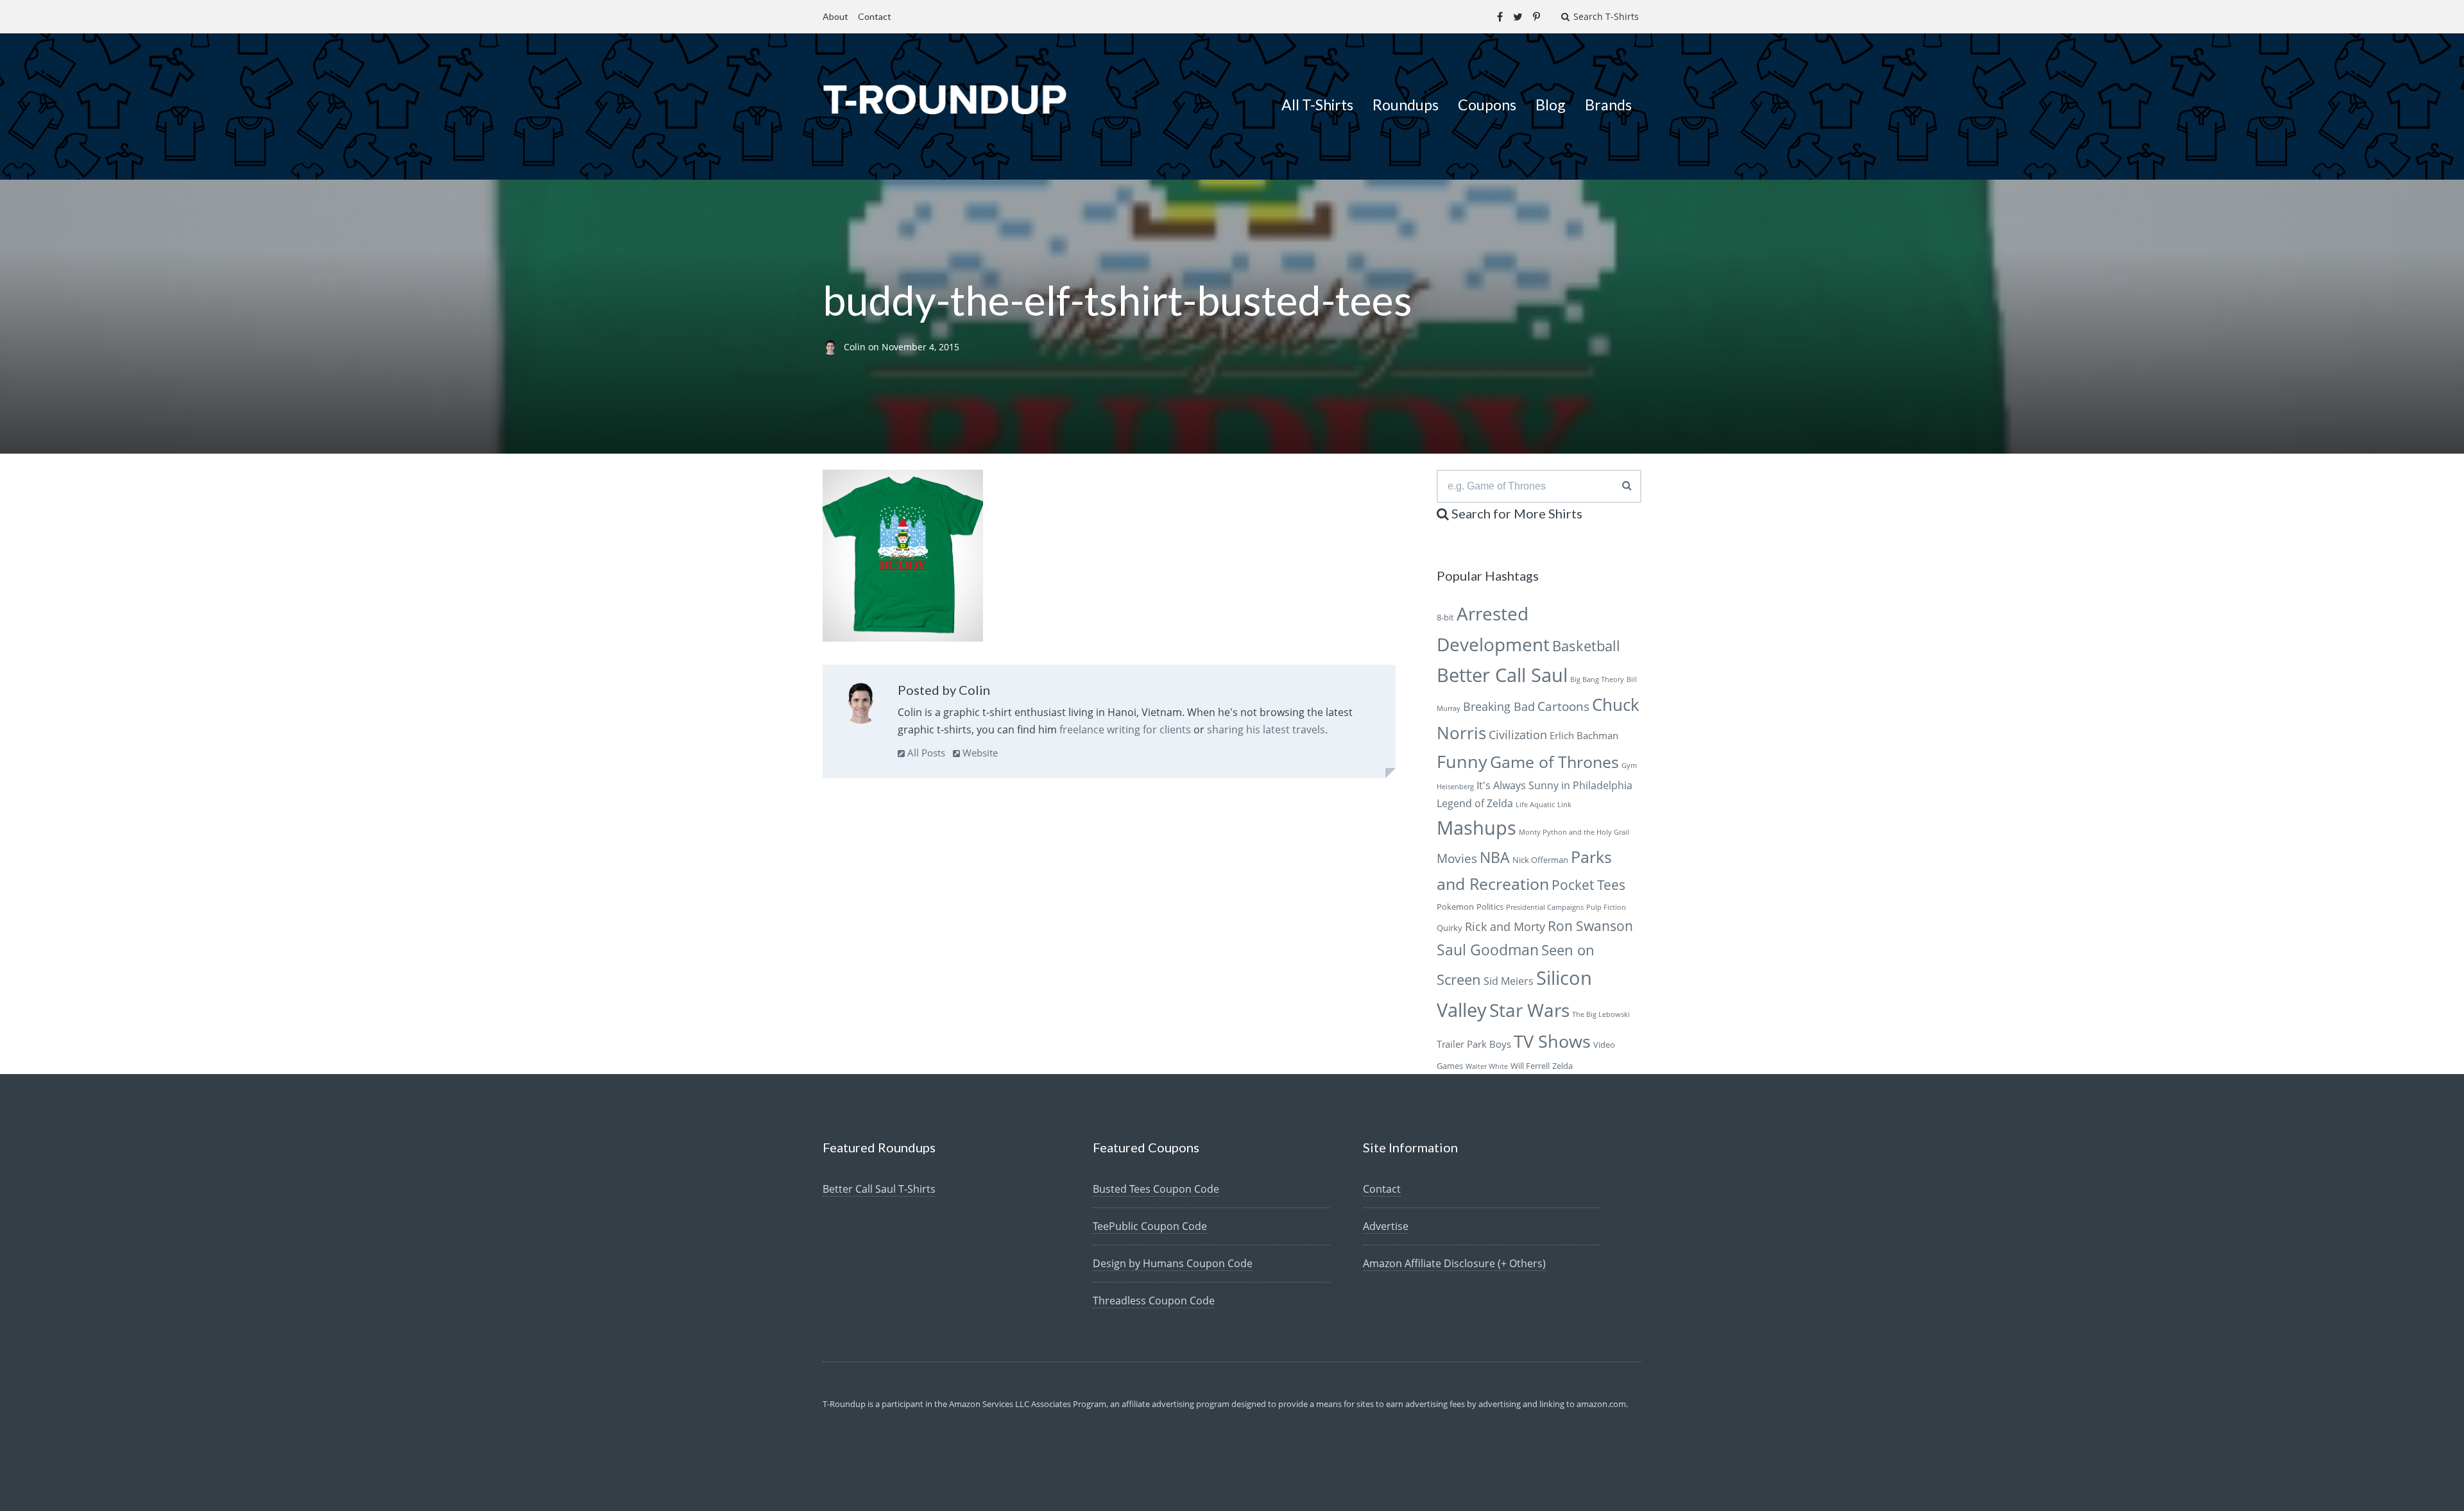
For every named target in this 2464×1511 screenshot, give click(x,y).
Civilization (1518, 735)
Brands (1608, 105)
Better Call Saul (1502, 675)
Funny (1462, 761)
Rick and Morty (1505, 926)
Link (1564, 805)
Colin (856, 347)
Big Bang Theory (1597, 679)
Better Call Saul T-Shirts (879, 1189)
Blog (1551, 105)
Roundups (1406, 105)
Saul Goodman (1488, 950)
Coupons (1487, 105)
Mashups (1476, 827)
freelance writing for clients (1125, 730)
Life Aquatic (1535, 805)
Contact (875, 16)
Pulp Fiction (1606, 907)
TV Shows (1552, 1041)
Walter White (1487, 1066)
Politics (1490, 907)
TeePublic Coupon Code (1150, 1226)
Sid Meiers (1509, 981)
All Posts (925, 753)
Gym (1629, 765)
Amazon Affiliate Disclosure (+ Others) (1454, 1263)
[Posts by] (833, 347)
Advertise (1386, 1226)
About (835, 16)
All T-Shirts (1317, 105)
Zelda (1562, 1066)
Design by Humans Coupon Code (1173, 1263)
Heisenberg (1455, 787)
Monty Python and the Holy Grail (1574, 832)
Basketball (1586, 646)
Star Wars (1529, 1010)
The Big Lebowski (1601, 1014)
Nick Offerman (1540, 860)
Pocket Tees (1588, 885)
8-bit (1445, 617)
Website (979, 753)
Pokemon (1455, 907)
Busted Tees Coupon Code (1156, 1189)
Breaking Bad (1499, 706)
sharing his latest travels (1266, 730)
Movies (1457, 858)
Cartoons (1563, 706)
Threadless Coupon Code (1154, 1301)
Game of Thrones (1554, 762)
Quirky (1450, 928)
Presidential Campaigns (1545, 907)
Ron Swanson (1590, 926)
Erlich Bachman (1584, 735)
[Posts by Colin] (861, 706)
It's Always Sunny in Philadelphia (1554, 785)
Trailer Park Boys (1474, 1044)
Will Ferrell (1530, 1066)
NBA (1495, 857)
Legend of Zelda (1475, 803)
